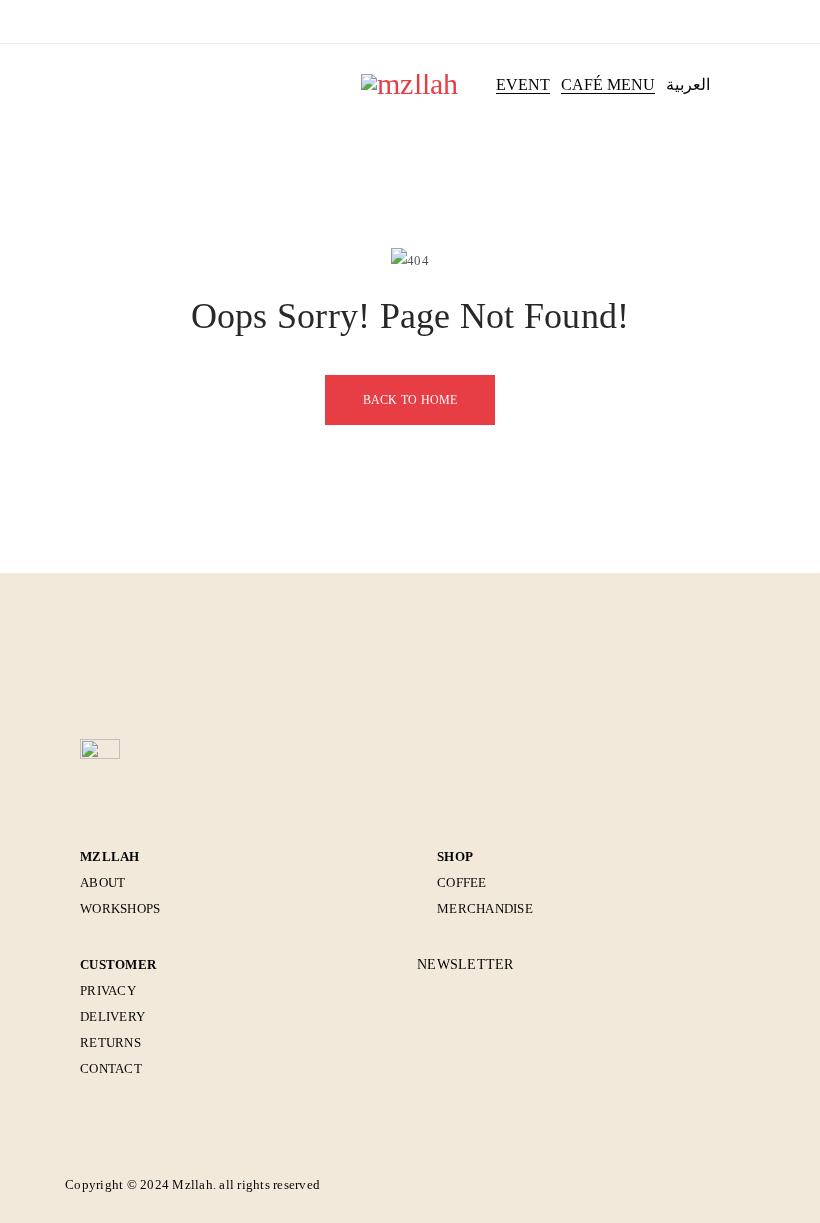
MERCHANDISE (485, 908)
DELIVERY (112, 1016)
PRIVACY (108, 990)
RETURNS (110, 1042)
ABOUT (102, 882)
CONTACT (111, 1068)
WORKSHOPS (120, 908)
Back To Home (410, 400)
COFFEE (462, 882)
